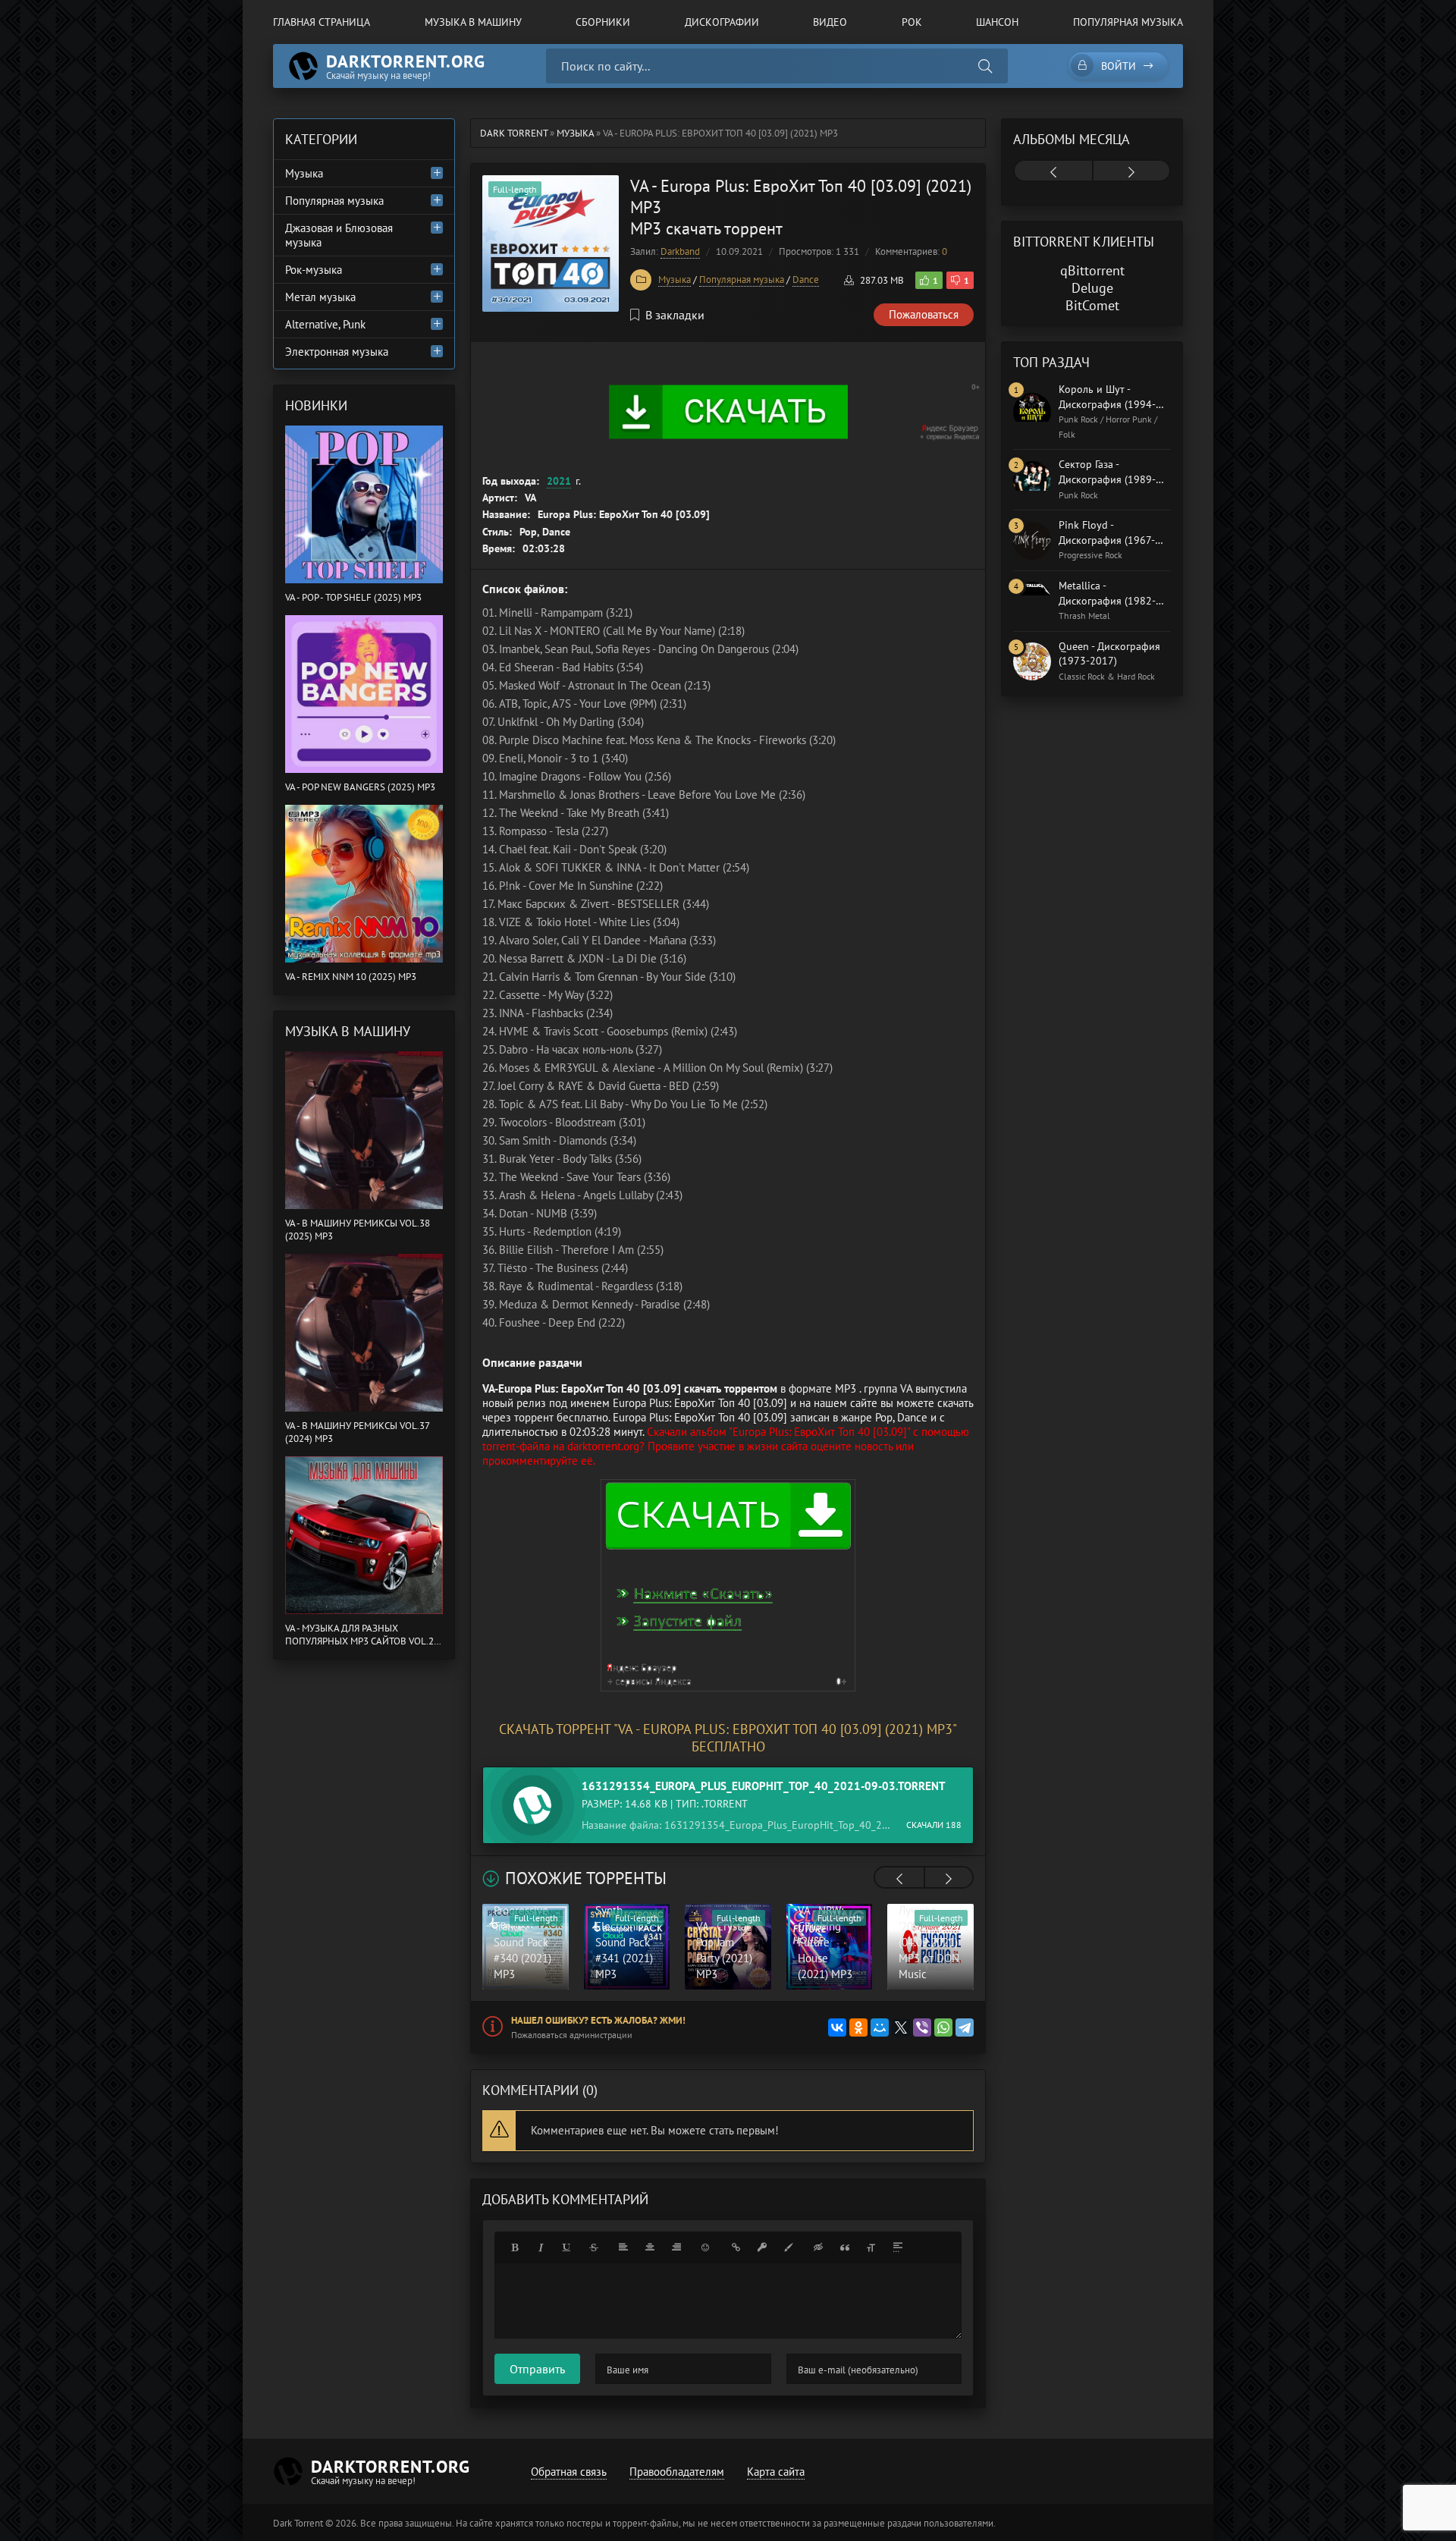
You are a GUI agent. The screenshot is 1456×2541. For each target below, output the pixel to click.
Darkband (680, 251)
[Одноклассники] (858, 2027)
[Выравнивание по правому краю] (676, 2247)
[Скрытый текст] (818, 2247)
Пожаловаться (924, 314)
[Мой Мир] (880, 2027)
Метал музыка (320, 297)
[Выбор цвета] (789, 2247)
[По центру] (650, 2247)
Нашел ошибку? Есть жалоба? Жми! (598, 2020)
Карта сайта (776, 2472)
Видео (830, 22)
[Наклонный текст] (541, 2247)
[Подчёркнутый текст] (567, 2247)
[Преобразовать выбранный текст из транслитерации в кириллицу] (871, 2247)
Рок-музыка (314, 270)
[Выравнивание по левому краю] (623, 2247)
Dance (806, 280)
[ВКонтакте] (837, 2027)
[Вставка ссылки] (736, 2247)
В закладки (675, 315)
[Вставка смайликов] (706, 2247)
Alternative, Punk (325, 324)
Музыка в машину (473, 22)
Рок (912, 22)
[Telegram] (965, 2027)
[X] (901, 2027)
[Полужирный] (514, 2247)
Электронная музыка (337, 352)
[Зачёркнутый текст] (594, 2247)
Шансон (997, 22)
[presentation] (899, 1879)
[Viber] (922, 2027)
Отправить (537, 2369)
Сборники (603, 22)
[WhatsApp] (943, 2027)
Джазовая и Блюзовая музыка (339, 235)
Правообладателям (677, 2472)
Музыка (675, 280)
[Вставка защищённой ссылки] (762, 2247)
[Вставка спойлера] (898, 2247)
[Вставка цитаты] (845, 2247)
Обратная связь (569, 2472)
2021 (559, 481)
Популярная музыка (1128, 22)
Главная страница (322, 22)
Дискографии (722, 22)
